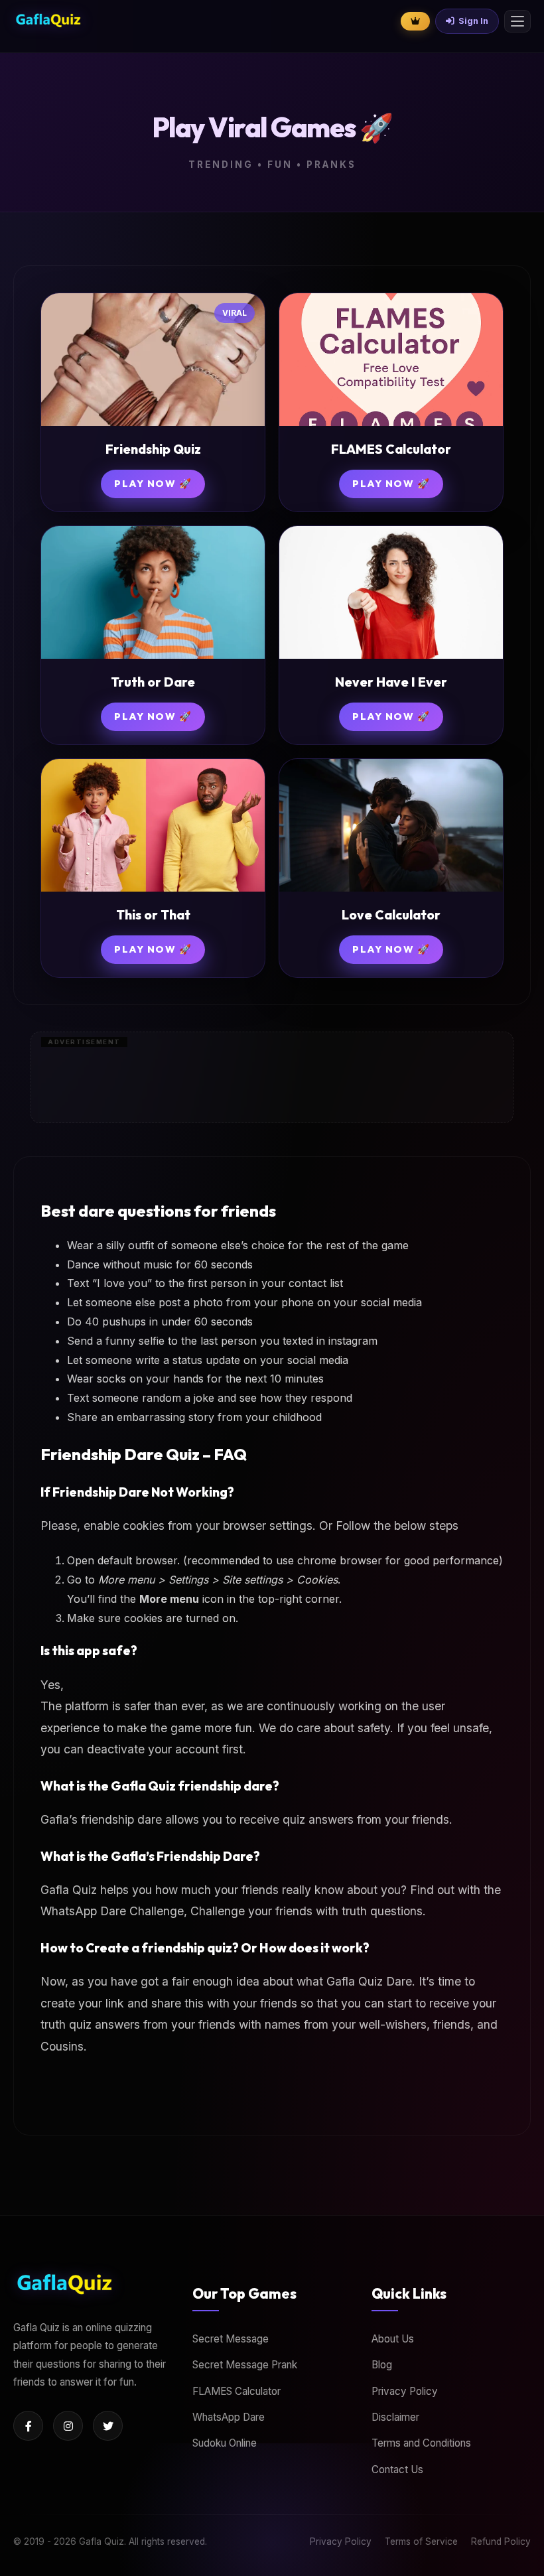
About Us (393, 2339)
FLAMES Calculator (237, 2391)
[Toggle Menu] (517, 21)
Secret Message (231, 2339)
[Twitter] (108, 2426)
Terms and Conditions (421, 2443)
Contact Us (397, 2470)
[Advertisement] (272, 2559)
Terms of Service (421, 2542)
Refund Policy (501, 2542)
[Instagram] (68, 2426)
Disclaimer (395, 2417)
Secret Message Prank (245, 2365)
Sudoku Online (225, 2443)
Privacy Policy (405, 2391)
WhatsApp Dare (229, 2417)
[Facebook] (28, 2426)
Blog (382, 2365)
